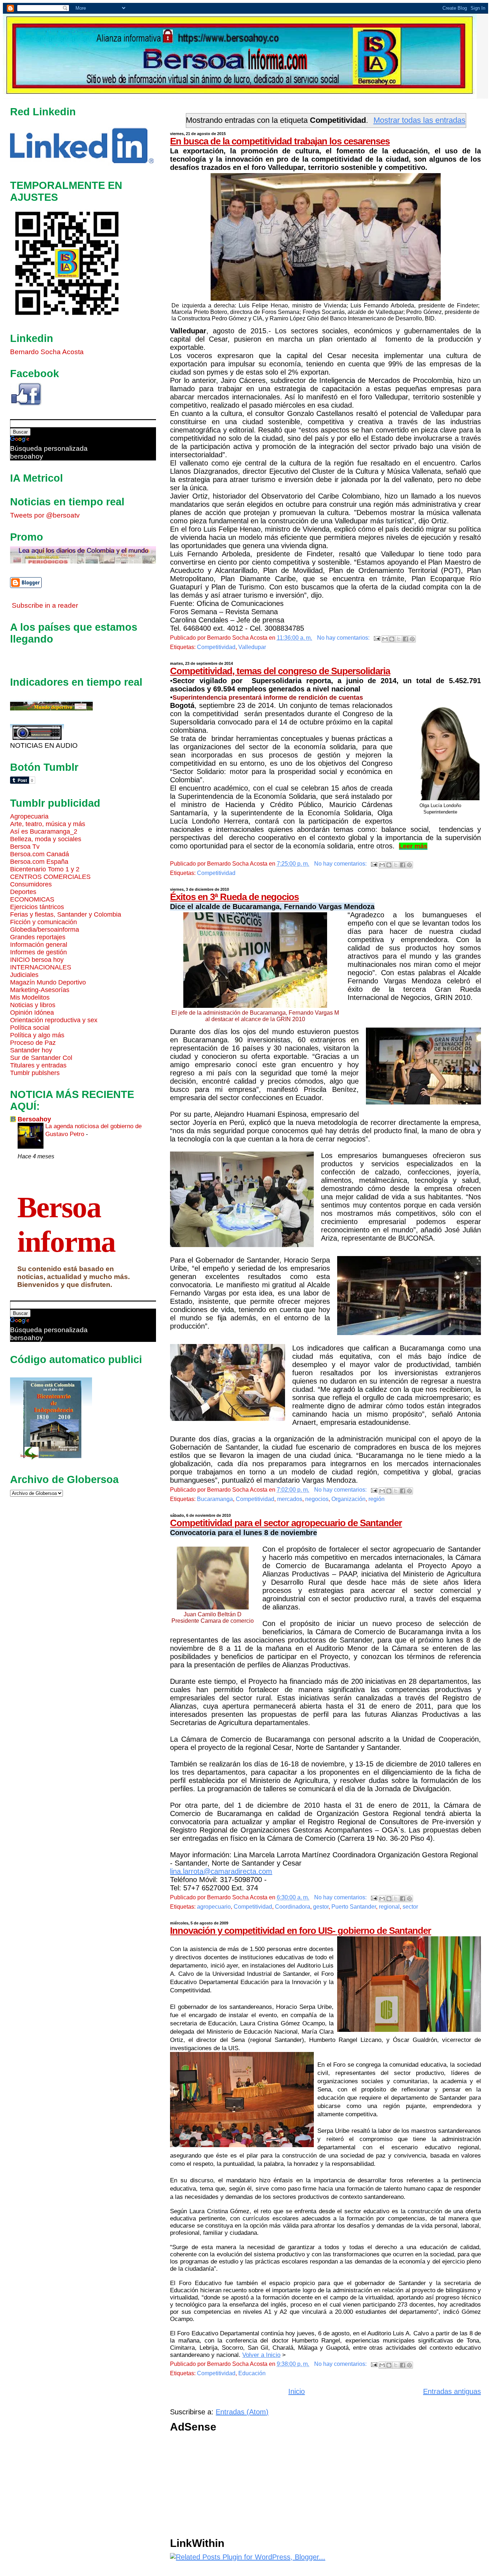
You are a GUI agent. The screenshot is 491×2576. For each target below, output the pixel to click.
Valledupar (252, 647)
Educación (252, 2373)
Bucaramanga (215, 1499)
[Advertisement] (325, 2487)
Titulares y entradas (38, 1065)
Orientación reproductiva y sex (54, 1020)
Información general (39, 945)
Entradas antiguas (452, 2391)
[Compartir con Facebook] (405, 639)
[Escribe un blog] (392, 639)
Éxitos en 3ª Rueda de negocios (234, 897)
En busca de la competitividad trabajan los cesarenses (280, 141)
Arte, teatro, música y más (48, 824)
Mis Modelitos (30, 997)
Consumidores (31, 884)
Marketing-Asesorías (40, 990)
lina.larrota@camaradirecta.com (221, 1871)
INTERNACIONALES (41, 967)
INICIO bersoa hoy (37, 960)
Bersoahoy (34, 1119)
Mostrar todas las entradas (419, 120)
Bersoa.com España (39, 862)
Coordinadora (293, 1907)
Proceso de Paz (33, 1043)
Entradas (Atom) (242, 2412)
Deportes (23, 892)
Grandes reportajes (38, 937)
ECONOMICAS (32, 899)
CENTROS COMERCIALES (50, 877)
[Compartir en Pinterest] (412, 639)
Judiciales (24, 975)
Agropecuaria (29, 816)
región (377, 1499)
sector (410, 1907)
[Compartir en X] (399, 639)
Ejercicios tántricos (37, 907)
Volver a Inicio (261, 2355)
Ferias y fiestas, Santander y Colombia (66, 914)
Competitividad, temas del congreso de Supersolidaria (280, 671)
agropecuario (214, 1907)
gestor (321, 1907)
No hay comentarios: (344, 638)
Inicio (297, 2391)
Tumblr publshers (35, 1073)
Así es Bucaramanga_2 (44, 831)
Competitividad (216, 647)
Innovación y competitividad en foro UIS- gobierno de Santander (300, 1931)
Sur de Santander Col (41, 1058)
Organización (348, 1499)
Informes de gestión (38, 952)
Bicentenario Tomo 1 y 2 (45, 869)
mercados (290, 1499)
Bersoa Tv (25, 847)
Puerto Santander (354, 1907)
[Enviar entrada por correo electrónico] (376, 638)
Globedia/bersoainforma (45, 930)
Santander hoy (31, 1050)
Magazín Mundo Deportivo (48, 982)
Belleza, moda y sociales (46, 839)
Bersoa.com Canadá (40, 854)
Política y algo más (37, 1035)
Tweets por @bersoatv (45, 515)
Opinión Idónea (32, 1013)
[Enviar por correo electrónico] (385, 639)
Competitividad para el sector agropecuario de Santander (286, 1523)
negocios (317, 1499)
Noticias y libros (33, 1005)
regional (389, 1907)
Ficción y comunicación (43, 922)
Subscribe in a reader (45, 605)
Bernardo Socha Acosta (47, 352)
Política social (30, 1028)
